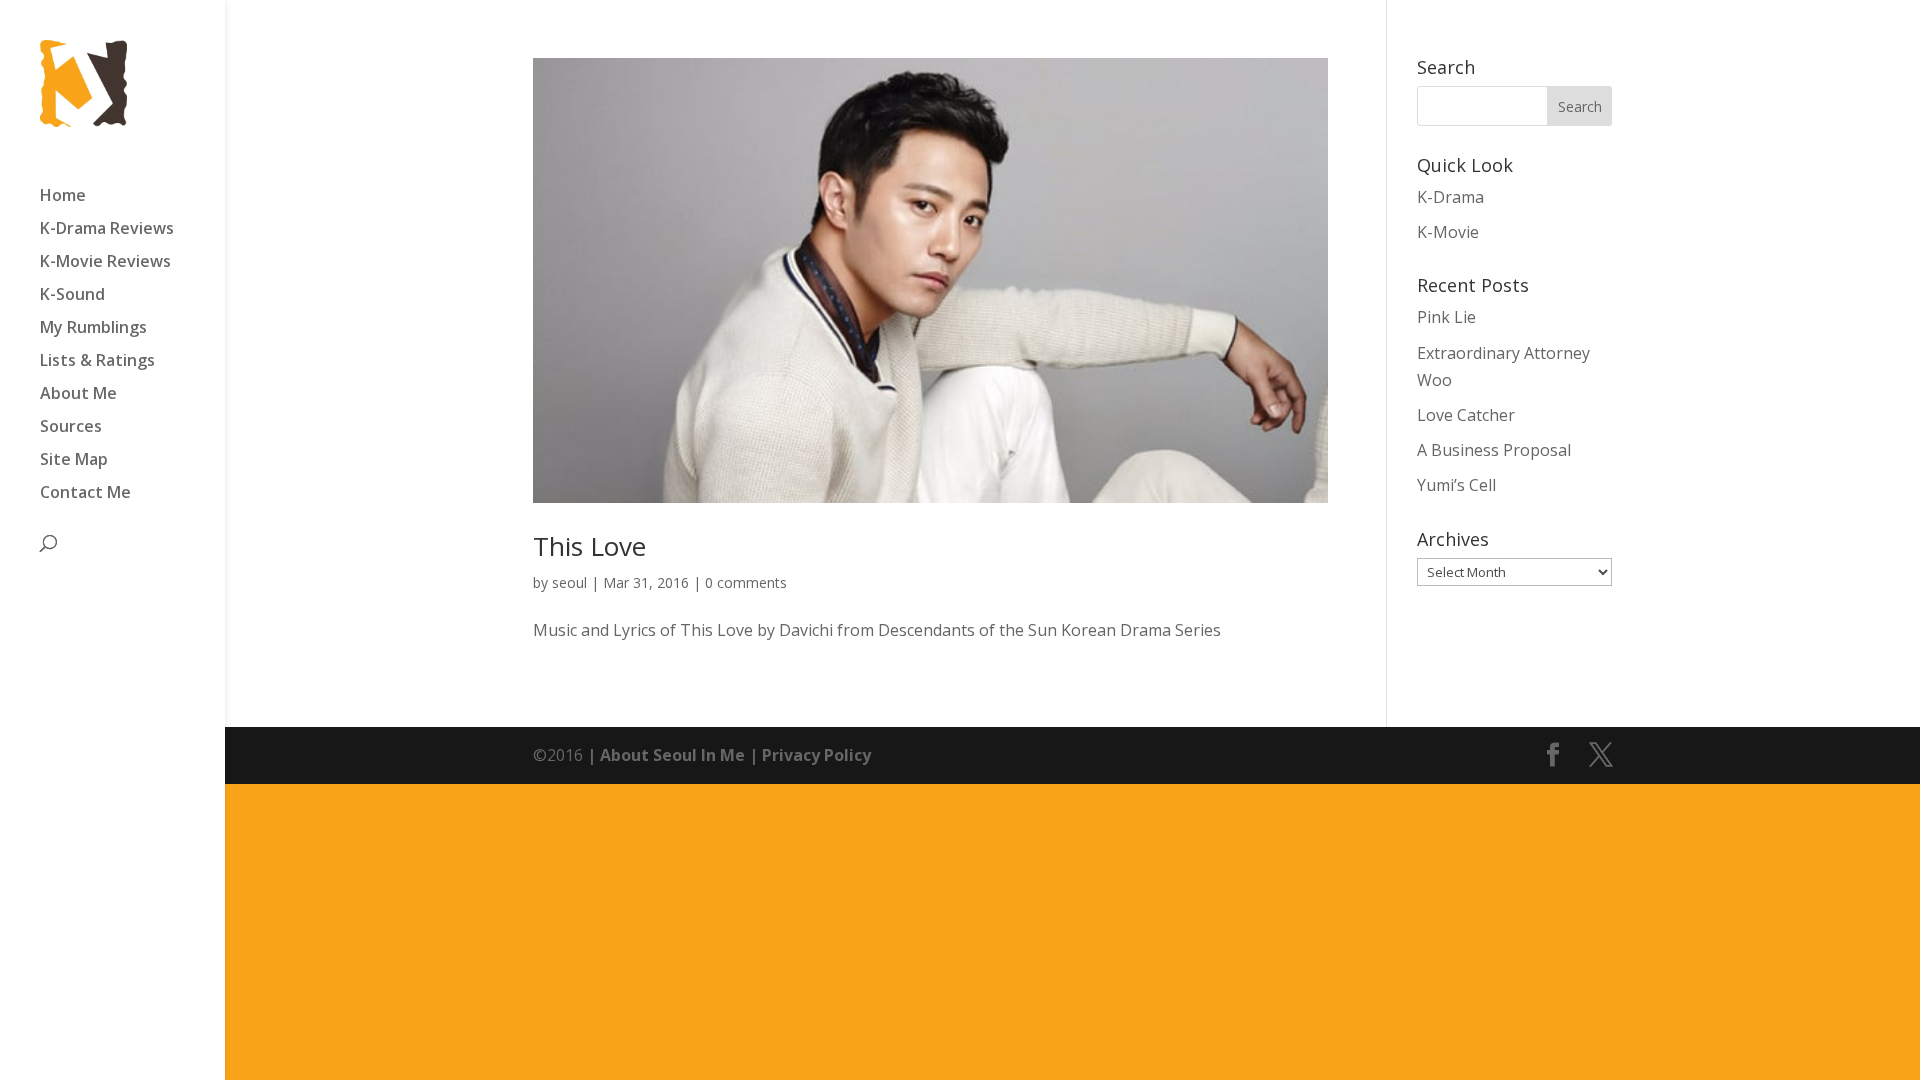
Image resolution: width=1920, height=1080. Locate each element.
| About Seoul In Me (664, 755)
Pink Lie (1446, 317)
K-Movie (1448, 232)
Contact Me (85, 494)
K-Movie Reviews (105, 263)
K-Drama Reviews (107, 230)
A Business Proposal (1494, 450)
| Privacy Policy (808, 755)
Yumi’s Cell (1456, 485)
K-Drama (1450, 197)
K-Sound (72, 296)
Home (63, 197)
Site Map (74, 461)
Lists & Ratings (97, 362)
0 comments (746, 582)
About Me (78, 395)
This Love (589, 546)
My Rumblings (93, 329)
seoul (569, 582)
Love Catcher (1466, 415)
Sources (71, 428)
